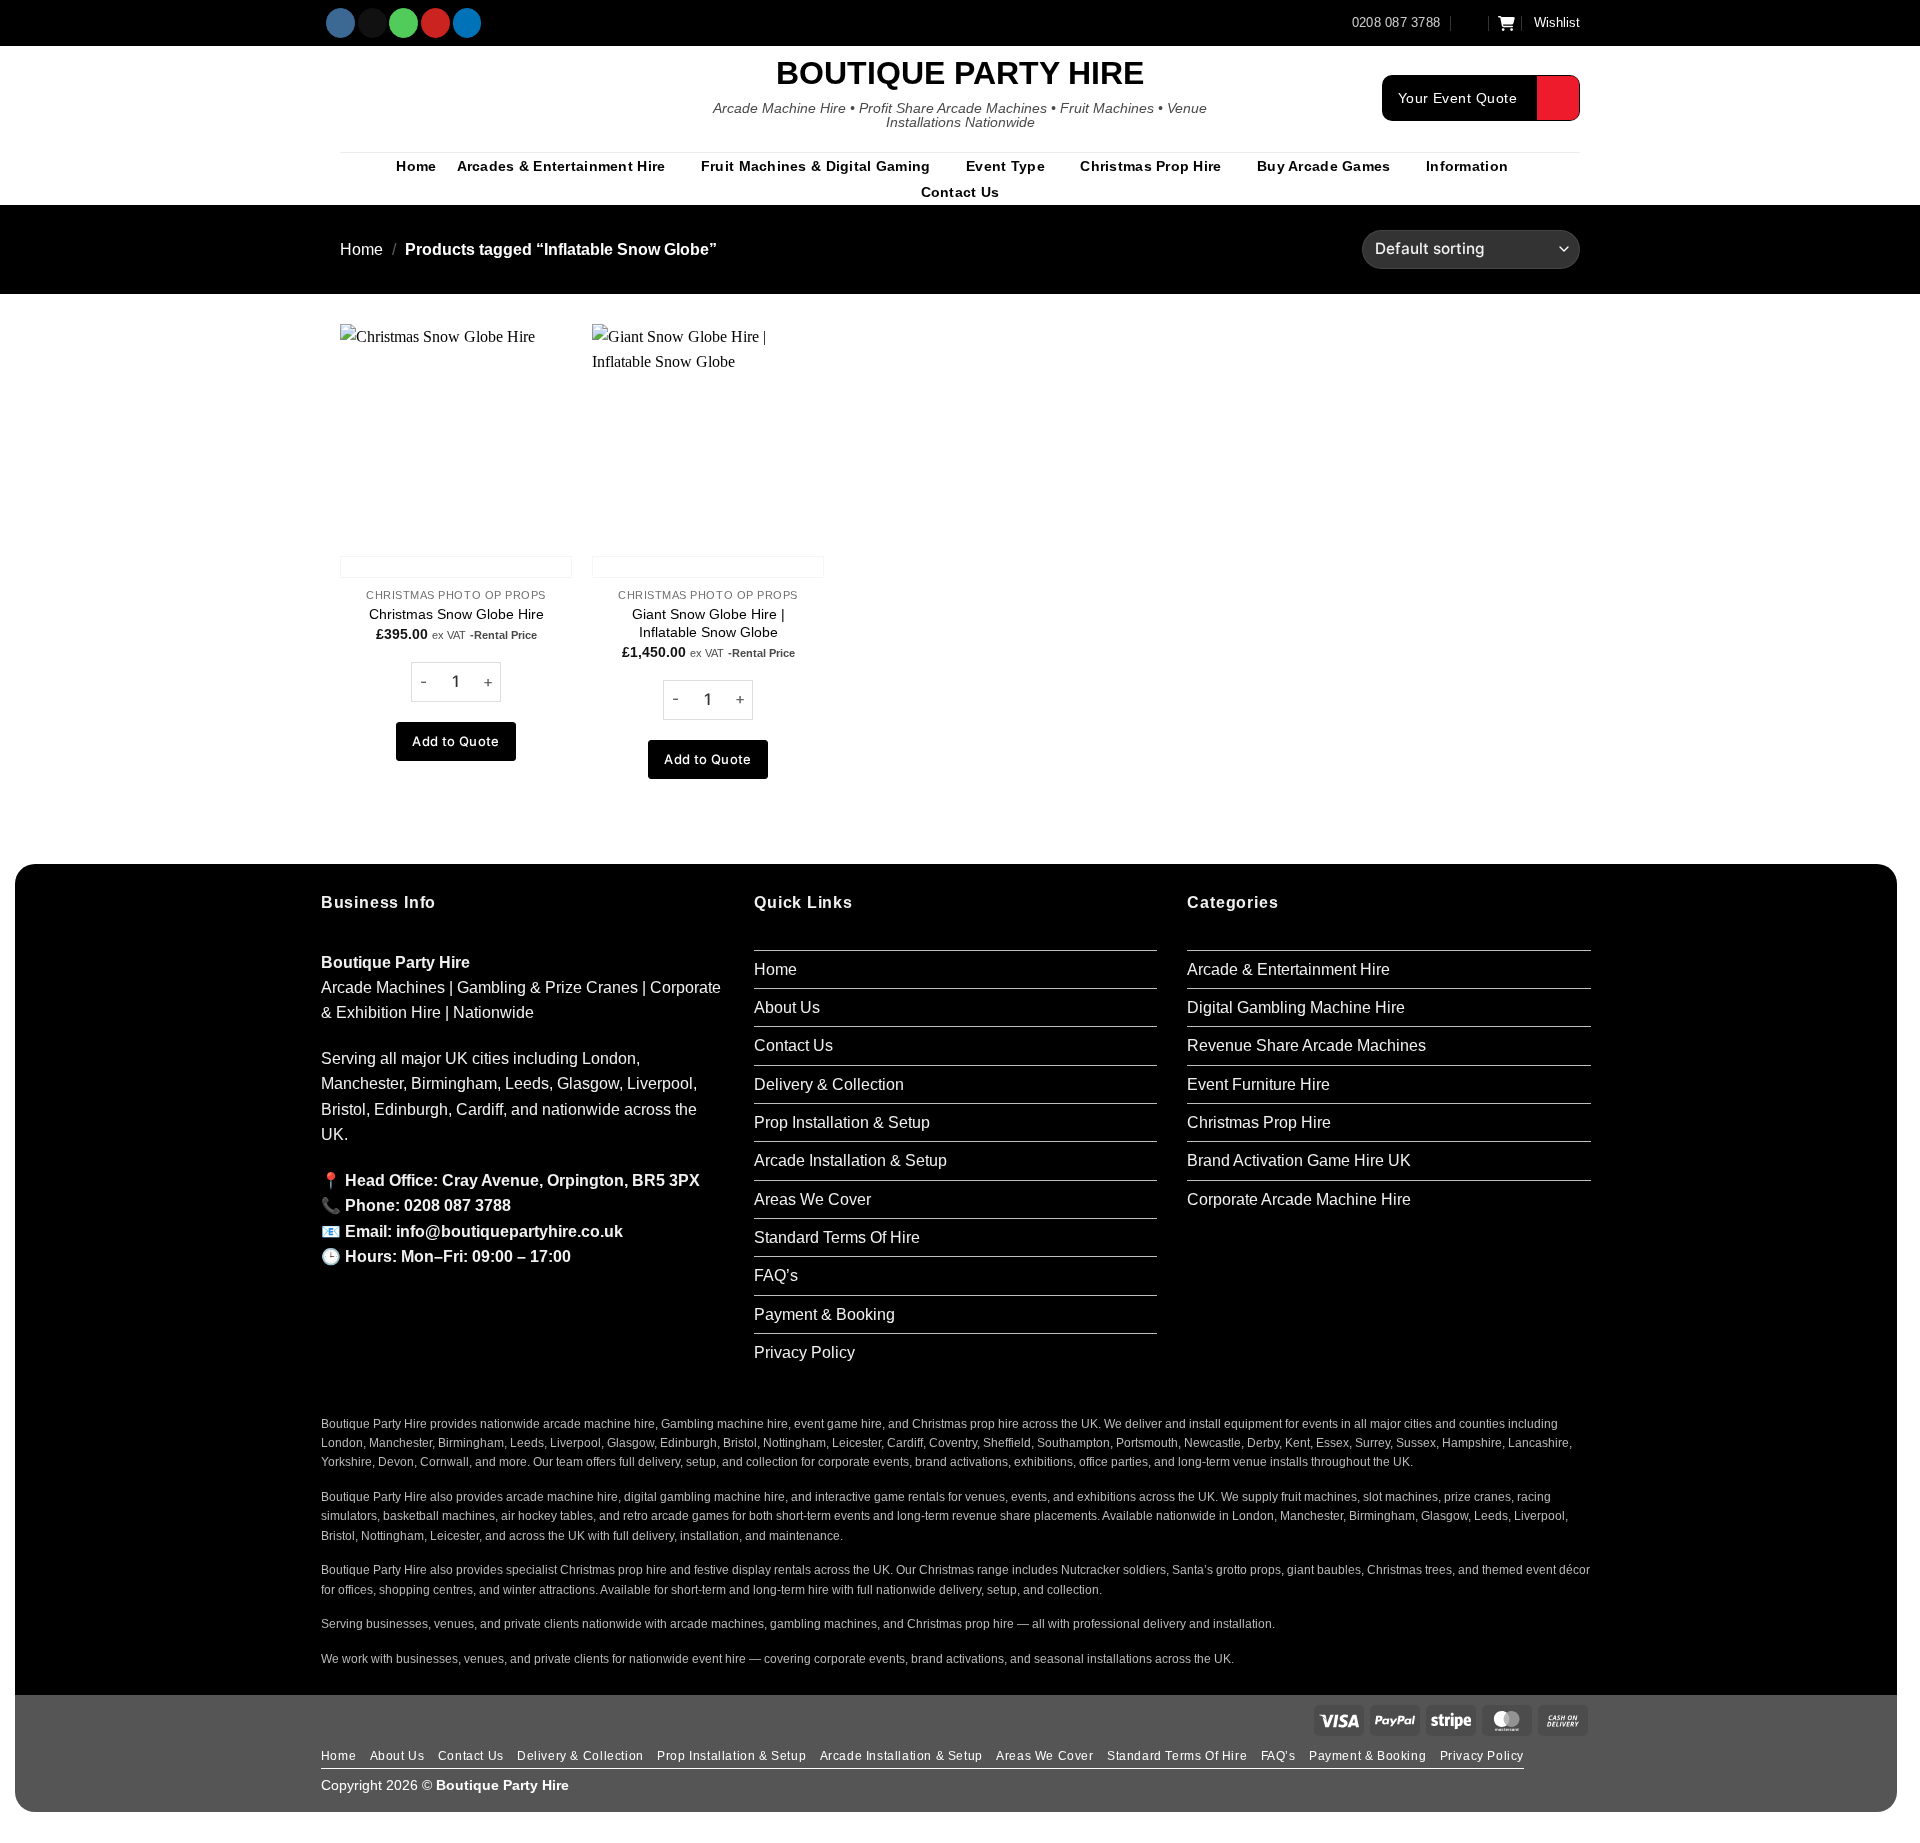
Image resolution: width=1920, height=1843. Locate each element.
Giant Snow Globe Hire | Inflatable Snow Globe (708, 623)
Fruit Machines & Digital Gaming (816, 166)
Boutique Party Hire (960, 73)
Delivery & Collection (829, 1084)
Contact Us (960, 192)
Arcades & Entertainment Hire (561, 166)
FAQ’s (776, 1275)
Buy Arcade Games (1323, 166)
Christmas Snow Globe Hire (456, 614)
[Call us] (403, 23)
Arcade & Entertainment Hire (1288, 969)
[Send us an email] (372, 23)
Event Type (1005, 166)
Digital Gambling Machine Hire (1296, 1007)
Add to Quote (456, 741)
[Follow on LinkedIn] (467, 23)
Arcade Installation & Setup (850, 1160)
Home (416, 166)
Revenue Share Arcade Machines (1306, 1045)
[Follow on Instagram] (340, 23)
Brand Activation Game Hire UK (1299, 1160)
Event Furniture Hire (1258, 1084)
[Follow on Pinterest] (435, 23)
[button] (1470, 22)
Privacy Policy (804, 1352)
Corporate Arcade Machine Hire (1299, 1199)
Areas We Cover (812, 1199)
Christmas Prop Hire (1150, 166)
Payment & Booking (824, 1314)
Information (1467, 166)
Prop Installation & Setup (842, 1122)
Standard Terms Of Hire (837, 1237)
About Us (787, 1007)
